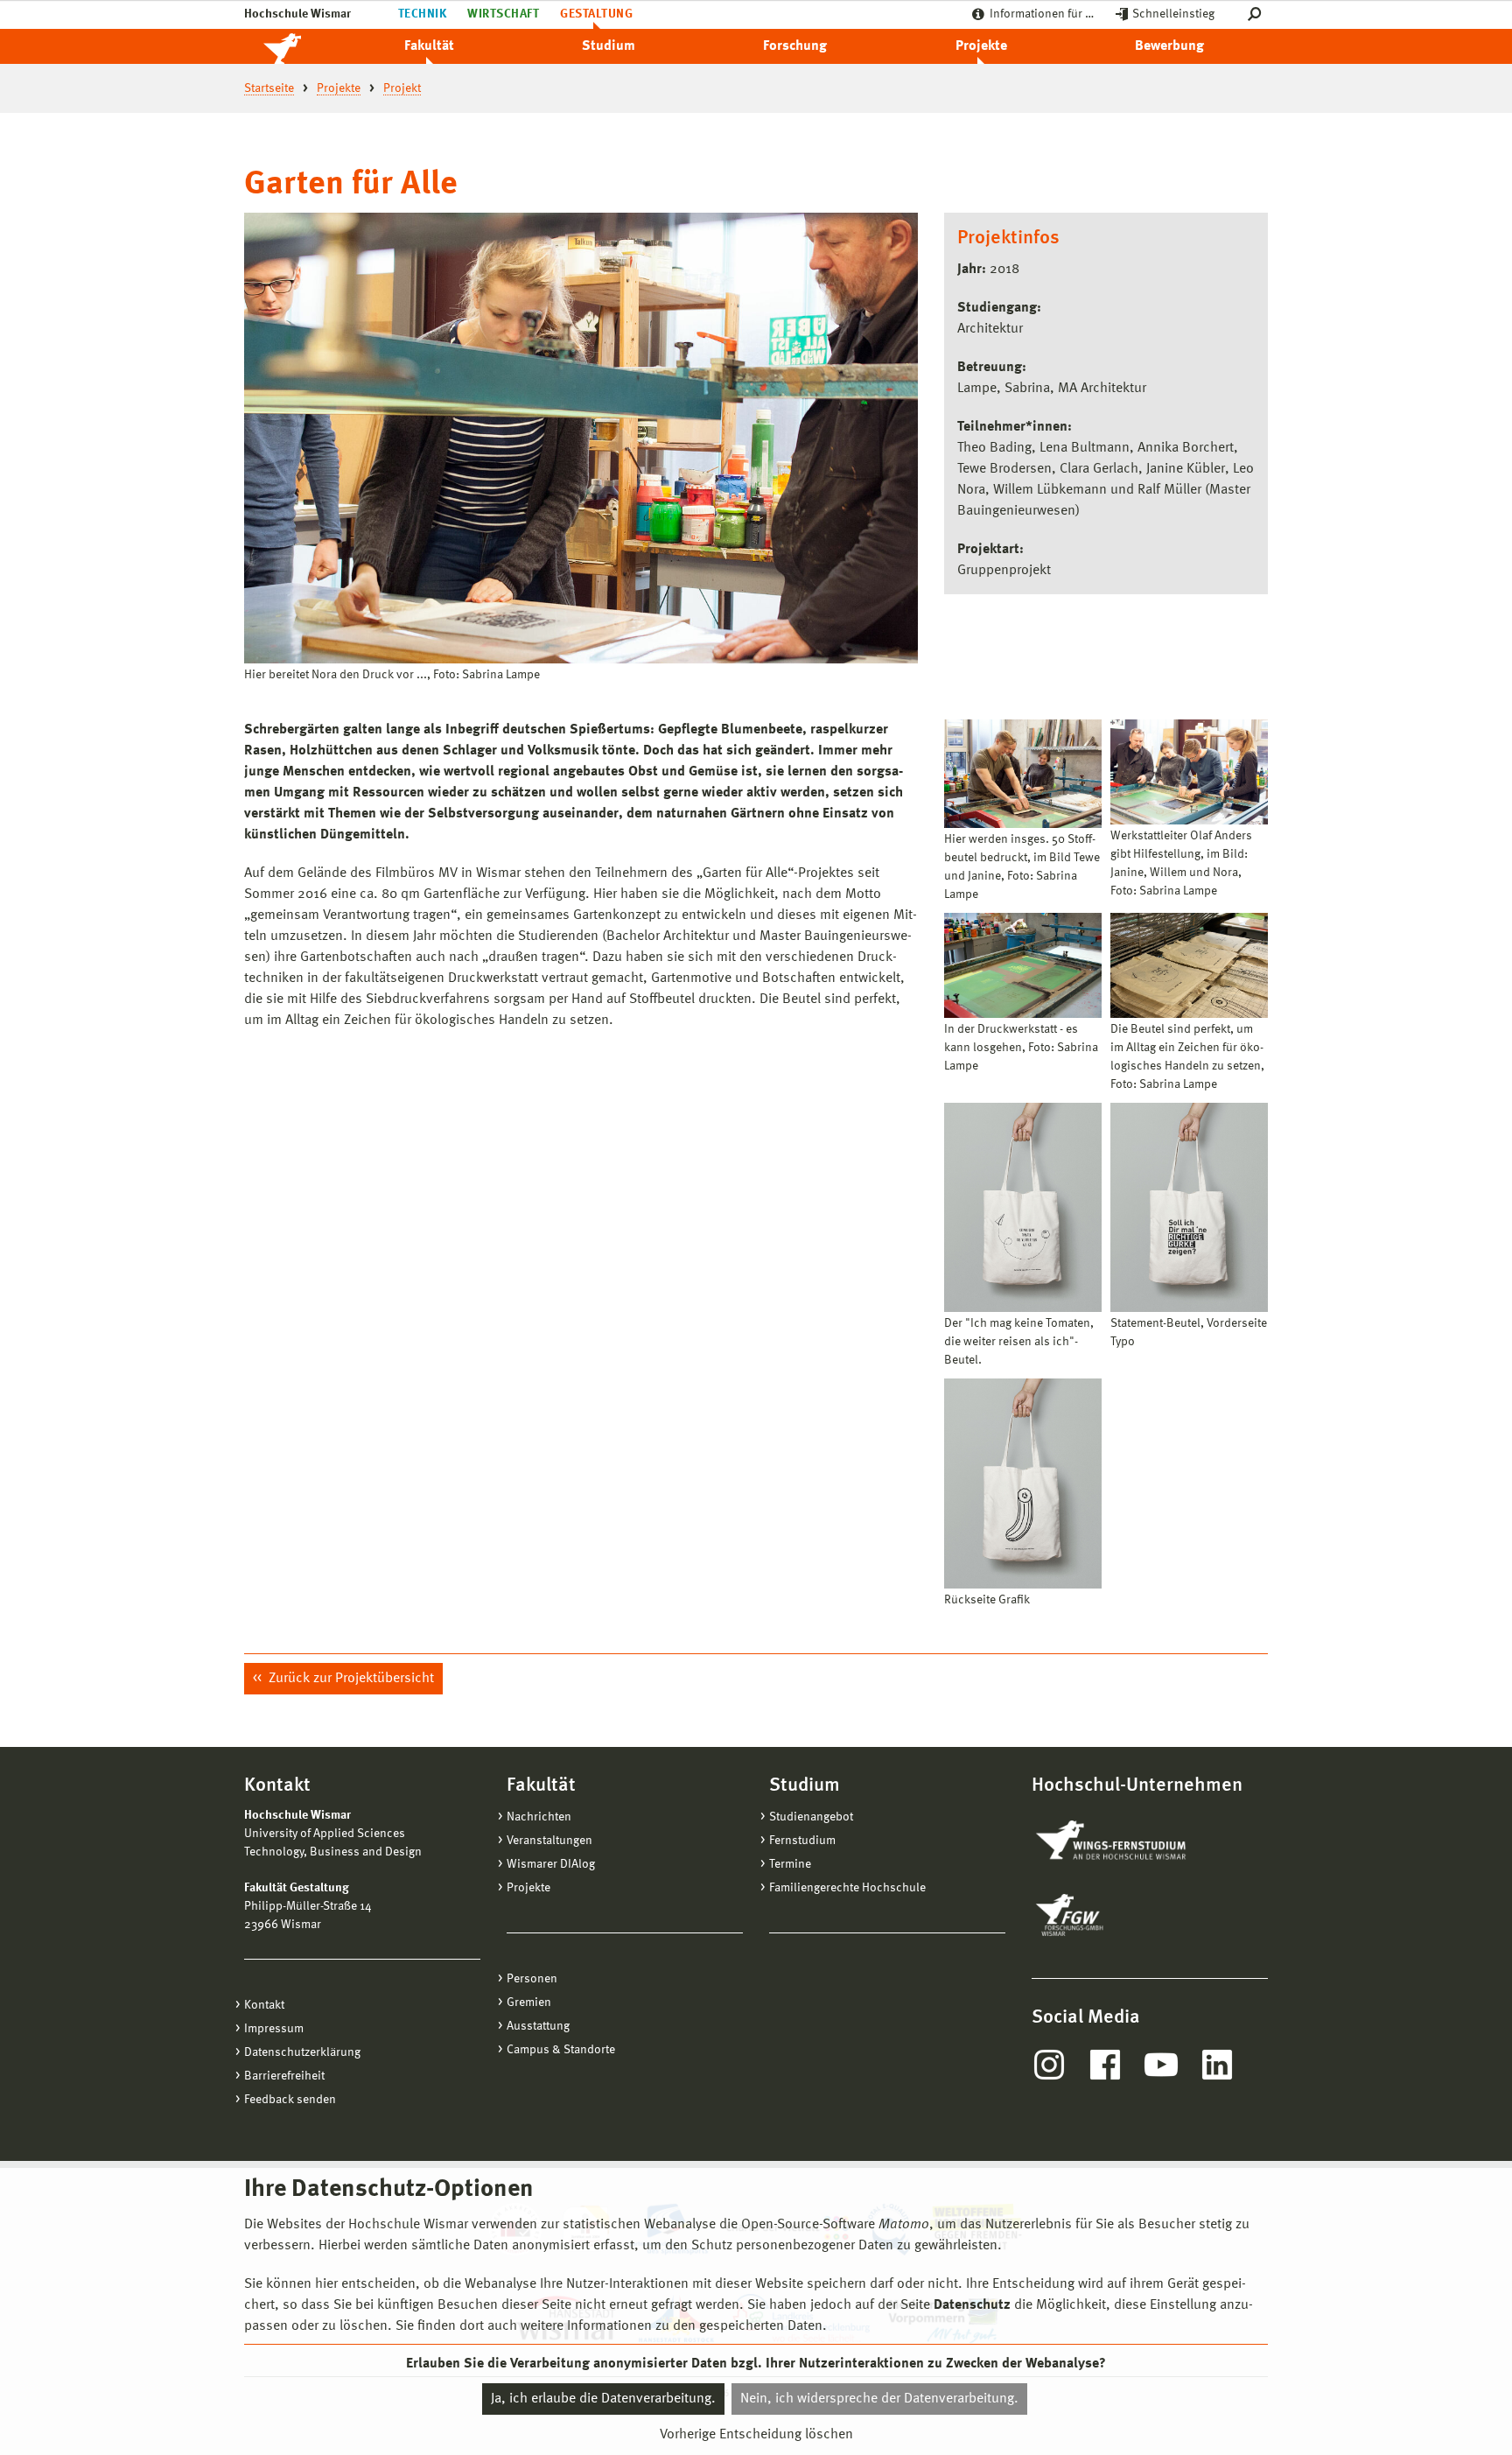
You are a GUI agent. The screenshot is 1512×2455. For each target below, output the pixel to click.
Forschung (795, 46)
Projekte (981, 46)
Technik (422, 14)
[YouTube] (1161, 2065)
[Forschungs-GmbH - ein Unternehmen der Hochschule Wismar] (1110, 1915)
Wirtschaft (503, 14)
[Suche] (1258, 14)
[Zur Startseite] (301, 46)
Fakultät (429, 46)
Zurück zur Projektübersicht (350, 1679)
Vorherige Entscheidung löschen (756, 2435)
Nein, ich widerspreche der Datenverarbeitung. (879, 2399)
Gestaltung (596, 14)
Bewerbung (1169, 46)
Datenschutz (972, 2305)
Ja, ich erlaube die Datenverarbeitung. (603, 2399)
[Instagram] (1049, 2065)
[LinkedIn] (1217, 2065)
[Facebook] (1105, 2065)
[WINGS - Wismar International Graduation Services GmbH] (1130, 1841)
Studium (609, 46)
